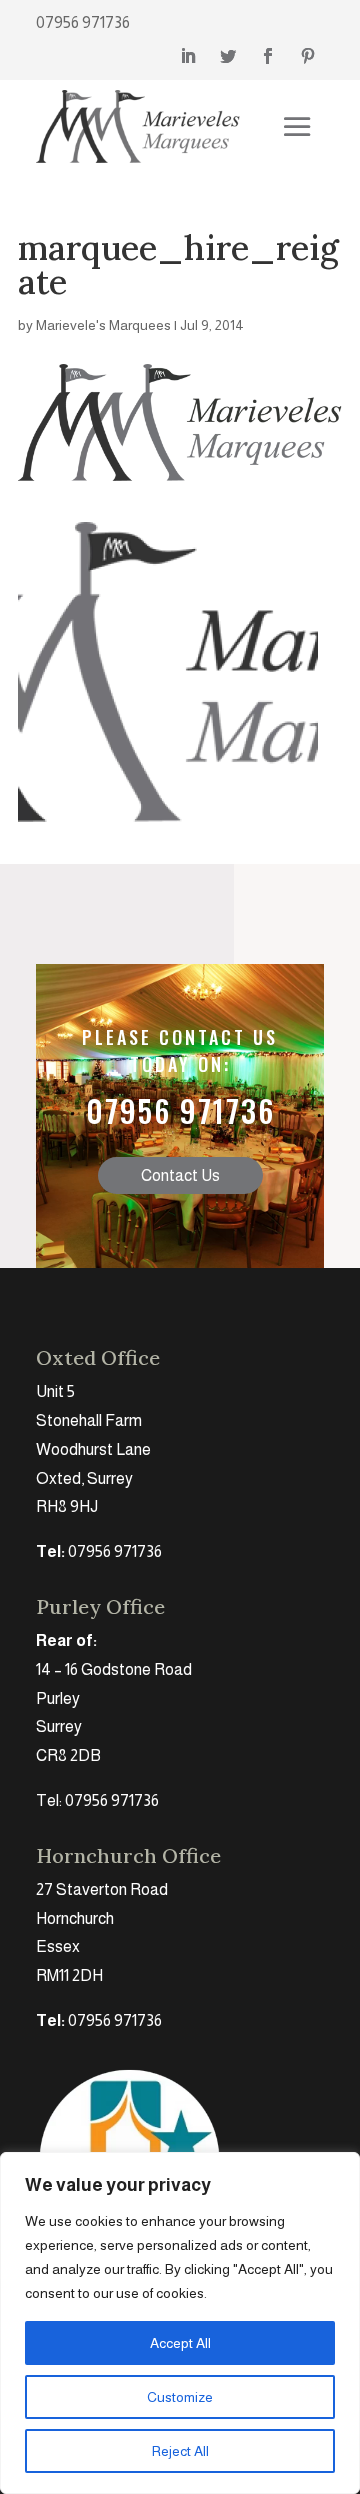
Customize (180, 2397)
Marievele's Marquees (103, 325)
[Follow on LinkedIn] (188, 56)
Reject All (180, 2451)
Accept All (180, 2343)
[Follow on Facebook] (268, 56)
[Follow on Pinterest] (308, 56)
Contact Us (180, 1175)
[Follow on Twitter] (228, 56)
